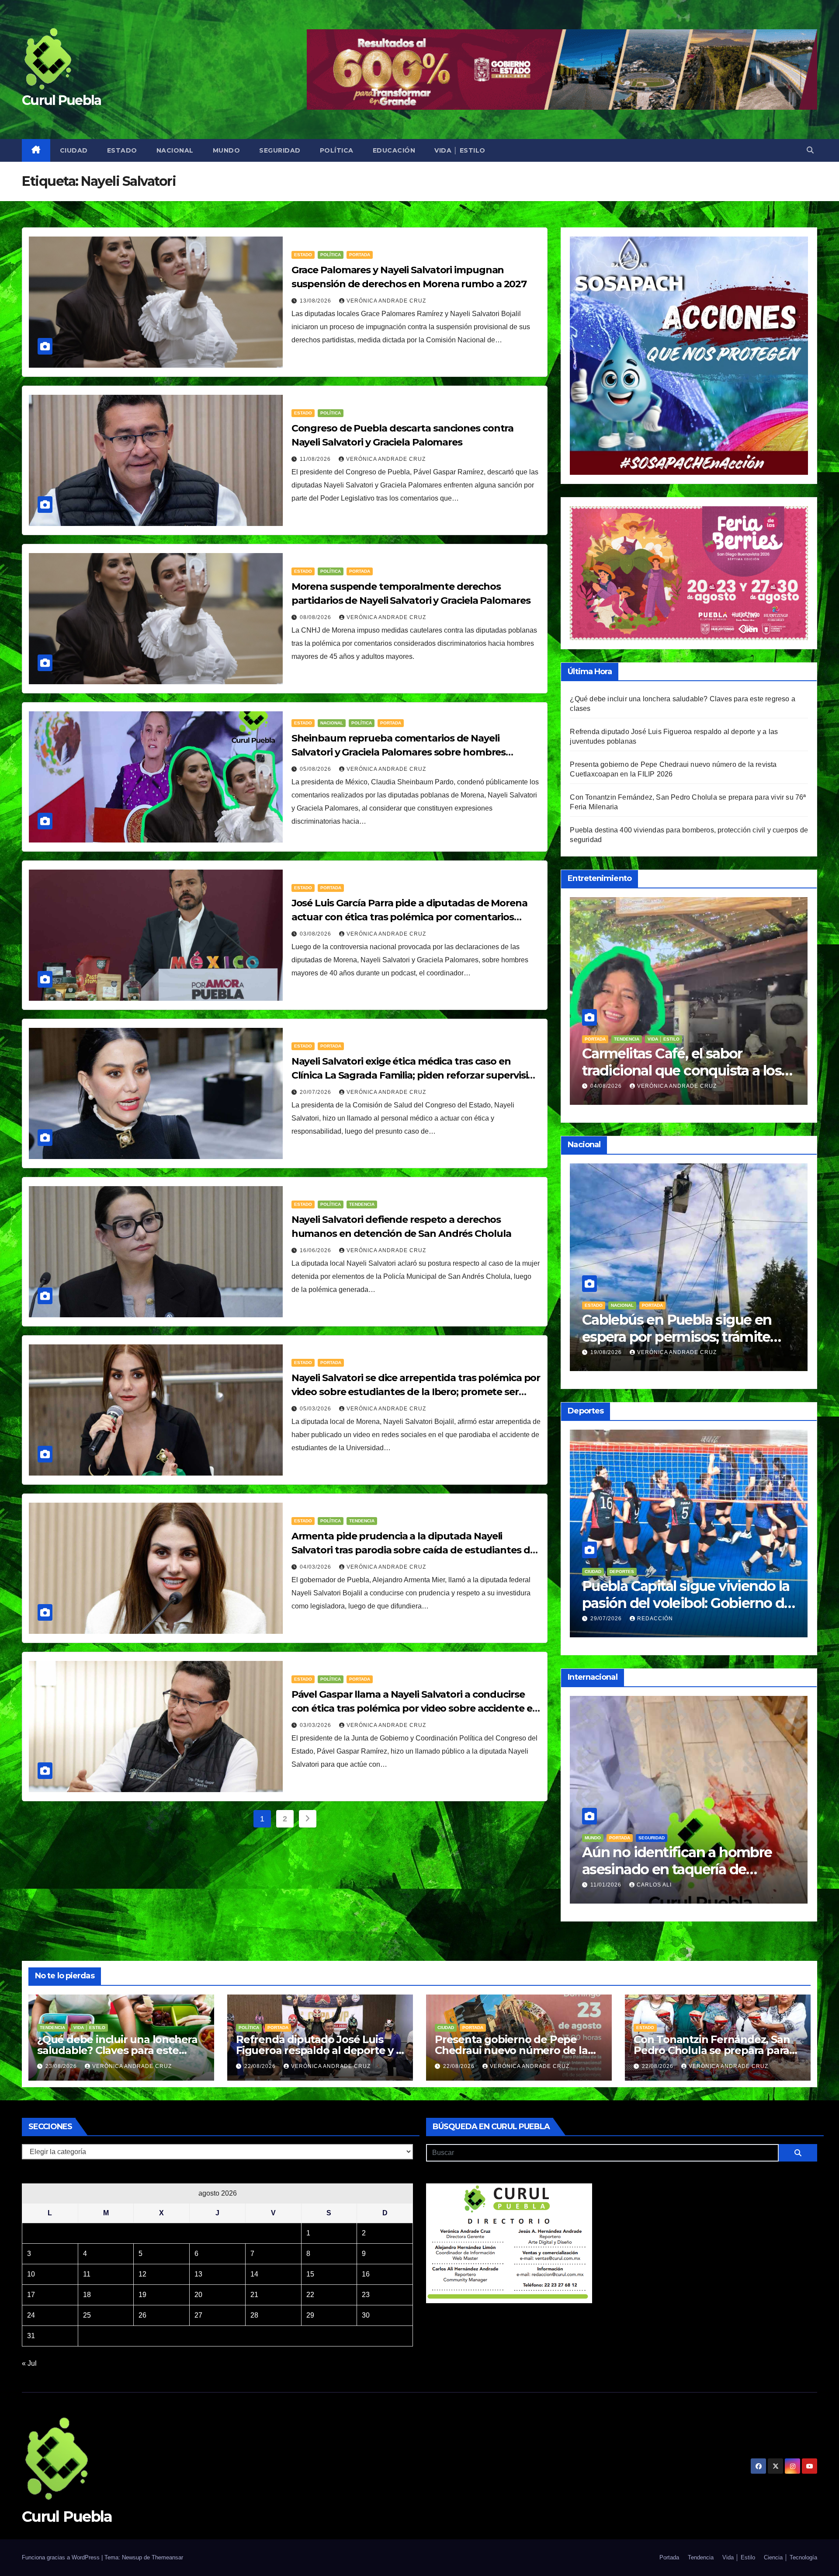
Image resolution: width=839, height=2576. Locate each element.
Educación (394, 150)
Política (337, 150)
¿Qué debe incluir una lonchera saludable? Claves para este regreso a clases (684, 1070)
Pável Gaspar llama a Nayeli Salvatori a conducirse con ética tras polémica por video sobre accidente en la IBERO (415, 1708)
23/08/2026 (607, 1086)
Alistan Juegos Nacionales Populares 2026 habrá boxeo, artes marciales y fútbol (677, 1603)
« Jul (29, 2363)
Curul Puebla (62, 100)
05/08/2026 (316, 769)
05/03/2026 (316, 1409)
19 (142, 2295)
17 (31, 2295)
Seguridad (280, 150)
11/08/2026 (316, 459)
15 (310, 2274)
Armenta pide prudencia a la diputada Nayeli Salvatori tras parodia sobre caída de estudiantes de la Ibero (414, 1550)
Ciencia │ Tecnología (790, 2557)
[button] (810, 150)
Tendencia (362, 1204)
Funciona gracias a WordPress (62, 2557)
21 (254, 2295)
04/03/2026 (316, 1567)
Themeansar (167, 2557)
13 (198, 2274)
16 (366, 2274)
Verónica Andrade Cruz (386, 301)
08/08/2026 (316, 617)
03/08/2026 (316, 934)
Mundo (227, 150)
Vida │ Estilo (460, 150)
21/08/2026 (607, 1352)
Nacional (175, 150)
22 (310, 2295)
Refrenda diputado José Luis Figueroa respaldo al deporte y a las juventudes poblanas (319, 2050)
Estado (122, 150)
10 (31, 2274)
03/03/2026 (316, 1725)
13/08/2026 (316, 301)
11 (87, 2274)
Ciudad (74, 150)
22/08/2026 (261, 2066)
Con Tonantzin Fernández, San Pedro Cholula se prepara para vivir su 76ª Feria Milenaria (712, 2050)
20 (198, 2295)
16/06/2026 (316, 1250)
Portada (360, 255)
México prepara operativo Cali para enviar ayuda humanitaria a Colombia (687, 1869)
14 (254, 2274)
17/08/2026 (607, 1619)
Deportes (597, 1572)
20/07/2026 (316, 1092)
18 (87, 2295)
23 (366, 2295)
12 (142, 2274)
